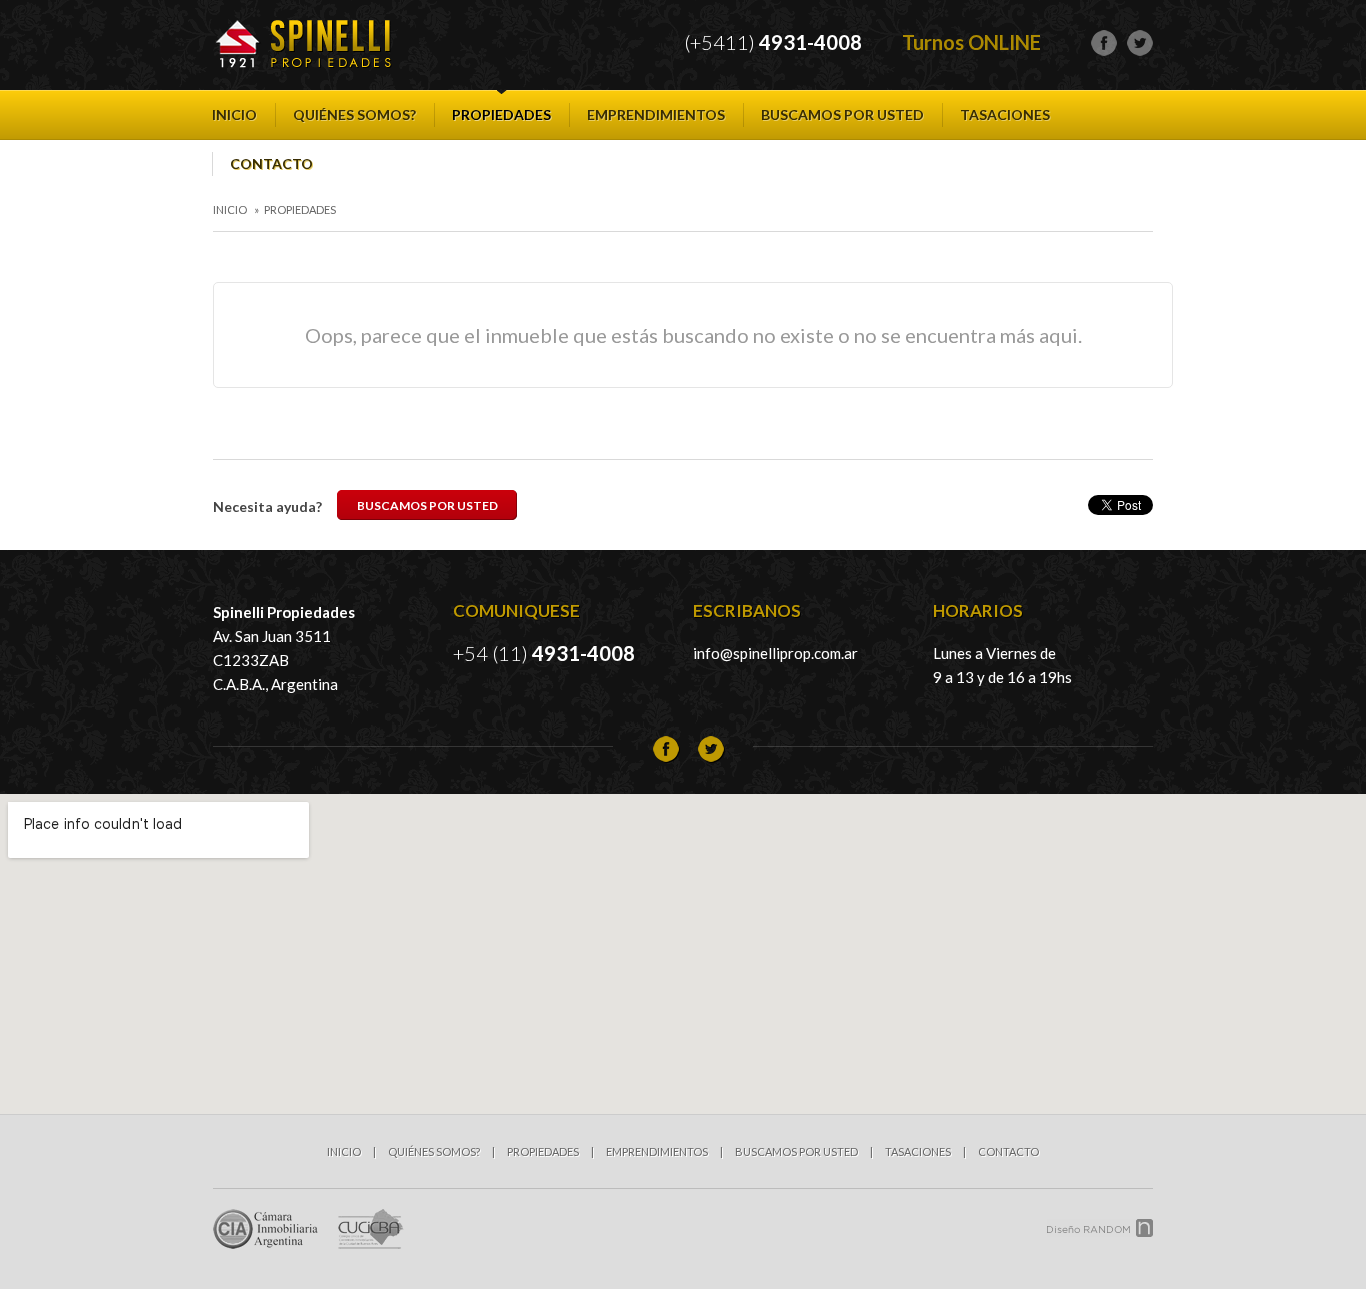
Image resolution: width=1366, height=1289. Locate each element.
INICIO (234, 114)
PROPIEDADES (501, 114)
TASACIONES (1005, 114)
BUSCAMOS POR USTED (842, 114)
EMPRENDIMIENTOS (656, 114)
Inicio (230, 209)
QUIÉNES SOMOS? (354, 114)
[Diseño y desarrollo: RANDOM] (1100, 1228)
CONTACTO (271, 163)
